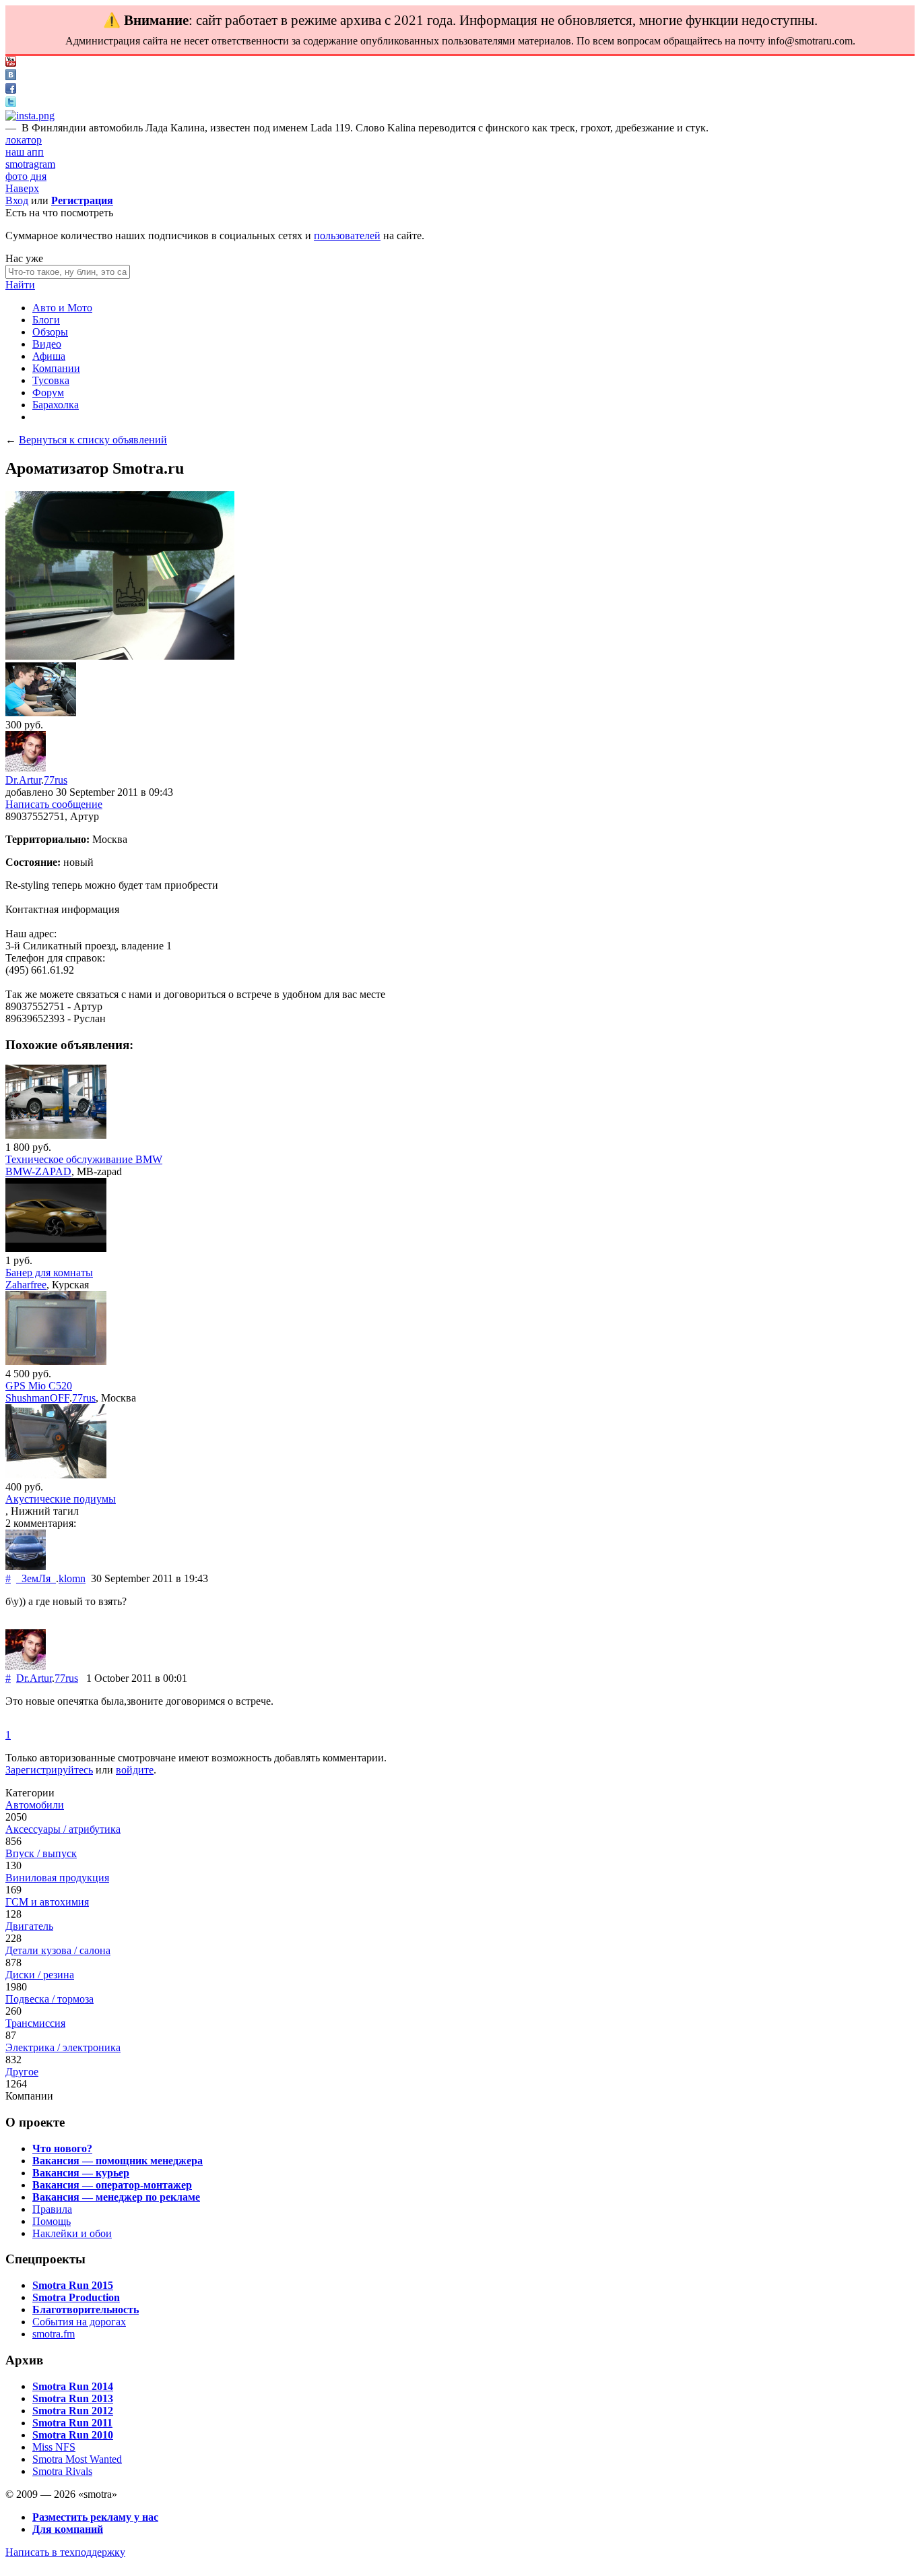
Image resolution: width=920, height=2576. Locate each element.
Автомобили (35, 1805)
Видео (47, 344)
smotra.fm (54, 2334)
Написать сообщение (54, 804)
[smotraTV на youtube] (11, 63)
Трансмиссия (35, 2023)
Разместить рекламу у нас (95, 2517)
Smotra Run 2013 (73, 2398)
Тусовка (51, 380)
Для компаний (68, 2529)
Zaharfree (26, 1285)
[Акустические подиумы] (56, 1475)
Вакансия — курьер (81, 2173)
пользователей (347, 235)
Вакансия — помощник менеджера (118, 2161)
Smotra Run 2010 (73, 2435)
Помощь (52, 2221)
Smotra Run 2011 (72, 2423)
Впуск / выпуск (41, 1853)
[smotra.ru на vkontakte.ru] (11, 76)
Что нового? (62, 2148)
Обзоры (50, 332)
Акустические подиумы (61, 1499)
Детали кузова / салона (58, 1950)
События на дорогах (79, 2322)
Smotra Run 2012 (73, 2411)
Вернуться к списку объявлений (93, 440)
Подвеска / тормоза (50, 1999)
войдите (135, 1770)
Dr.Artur (23, 780)
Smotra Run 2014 (73, 2386)
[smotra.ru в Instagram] (30, 116)
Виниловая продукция (57, 1878)
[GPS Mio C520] (56, 1361)
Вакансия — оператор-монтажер (112, 2185)
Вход (17, 200)
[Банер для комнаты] (56, 1248)
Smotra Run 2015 (73, 2285)
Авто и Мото (62, 308)
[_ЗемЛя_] (26, 1566)
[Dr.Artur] (26, 768)
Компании (56, 368)
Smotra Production (76, 2297)
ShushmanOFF (37, 1398)
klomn (72, 1578)
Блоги (46, 320)
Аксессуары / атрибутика (63, 1829)
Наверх (22, 188)
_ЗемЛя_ (36, 1578)
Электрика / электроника (63, 2047)
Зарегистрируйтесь (49, 1770)
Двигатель (29, 1926)
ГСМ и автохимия (47, 1902)
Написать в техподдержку (65, 2552)
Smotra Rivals (62, 2471)
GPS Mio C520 (39, 1386)
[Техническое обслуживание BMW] (56, 1135)
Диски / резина (40, 1975)
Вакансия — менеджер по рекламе (116, 2197)
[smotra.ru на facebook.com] (11, 90)
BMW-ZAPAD (38, 1171)
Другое (22, 2072)
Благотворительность (86, 2310)
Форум (48, 392)
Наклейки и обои (72, 2233)
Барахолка (56, 405)
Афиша (49, 356)
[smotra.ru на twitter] (11, 103)
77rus (56, 780)
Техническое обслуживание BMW (84, 1159)
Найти (20, 285)
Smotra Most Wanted (77, 2459)
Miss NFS (54, 2447)
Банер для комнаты (49, 1273)
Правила (52, 2209)
